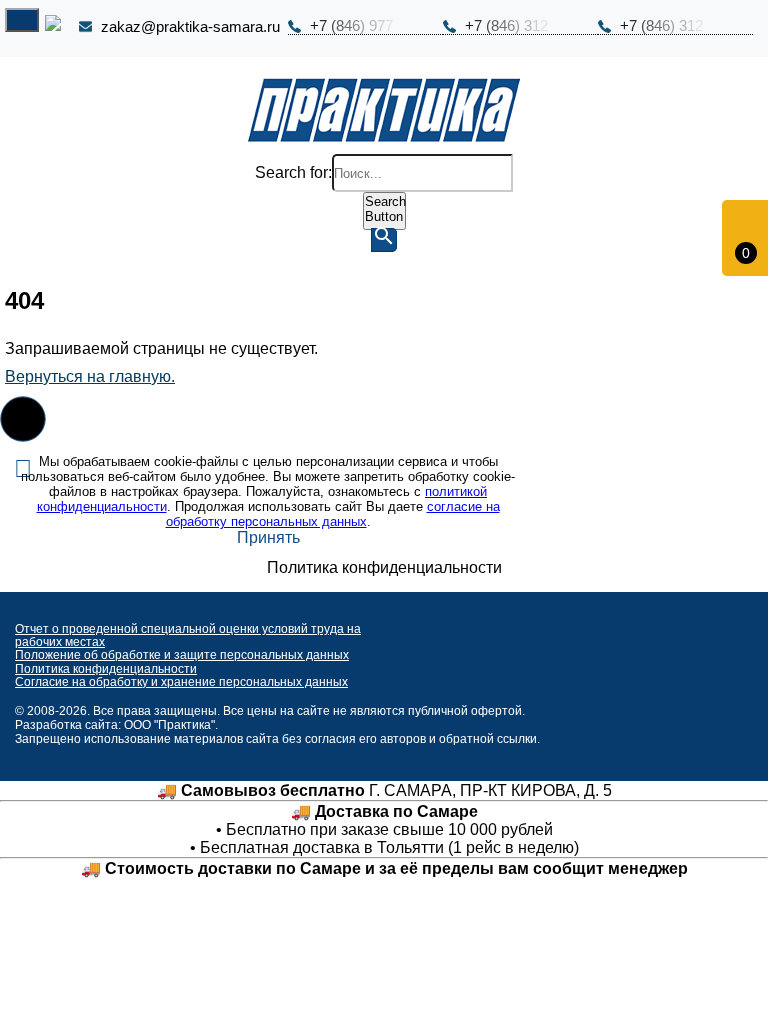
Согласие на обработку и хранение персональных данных (181, 682)
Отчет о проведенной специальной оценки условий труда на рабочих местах (188, 635)
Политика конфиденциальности (106, 669)
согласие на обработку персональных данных (333, 514)
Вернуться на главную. (90, 376)
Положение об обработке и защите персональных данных (182, 655)
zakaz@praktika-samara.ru (190, 27)
